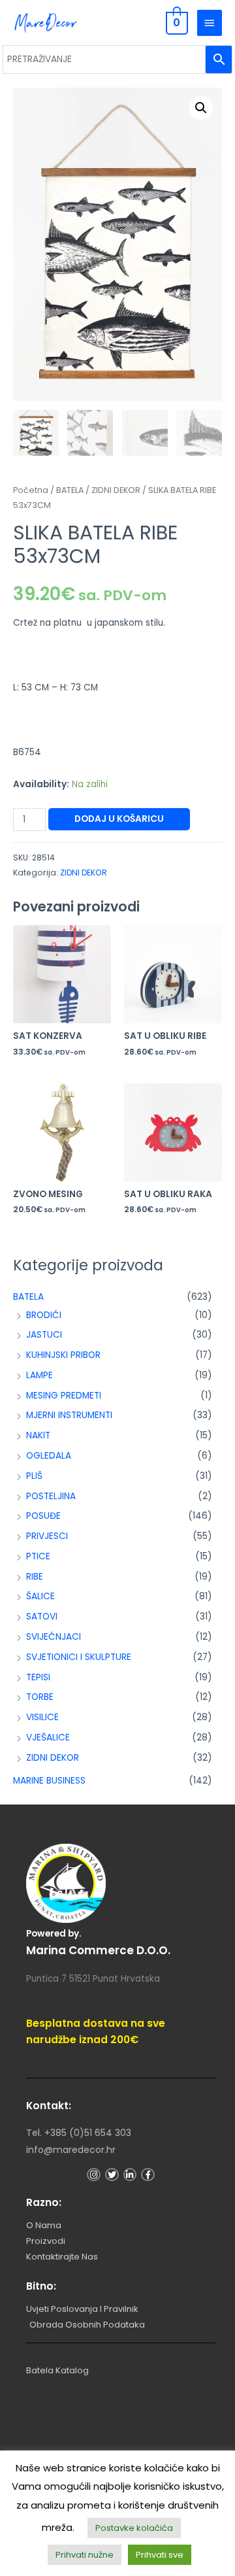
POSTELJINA (51, 1496)
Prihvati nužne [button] (85, 2555)
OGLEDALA (49, 1456)
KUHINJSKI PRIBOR (63, 1355)
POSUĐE (43, 1516)
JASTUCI (44, 1335)
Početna (31, 490)
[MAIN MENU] (210, 23)
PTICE (38, 1556)
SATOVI (42, 1617)
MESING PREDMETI (64, 1396)
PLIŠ (34, 1476)
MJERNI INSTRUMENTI (69, 1415)
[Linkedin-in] (130, 2175)
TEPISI (38, 1677)
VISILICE (42, 1717)
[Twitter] (112, 2175)
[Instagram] (94, 2175)
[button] (201, 108)
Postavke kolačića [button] (134, 2528)
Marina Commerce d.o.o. (98, 1950)
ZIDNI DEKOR (53, 1758)
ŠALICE (40, 1596)
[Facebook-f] (148, 2175)
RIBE (35, 1577)
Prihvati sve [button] (160, 2555)
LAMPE (39, 1375)
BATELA (28, 1297)
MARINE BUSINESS (49, 1781)
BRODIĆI (44, 1315)
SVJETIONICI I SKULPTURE (79, 1657)
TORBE (40, 1697)
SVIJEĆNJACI (54, 1637)
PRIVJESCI (47, 1536)
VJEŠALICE (48, 1737)
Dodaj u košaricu (119, 819)
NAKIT (38, 1435)
